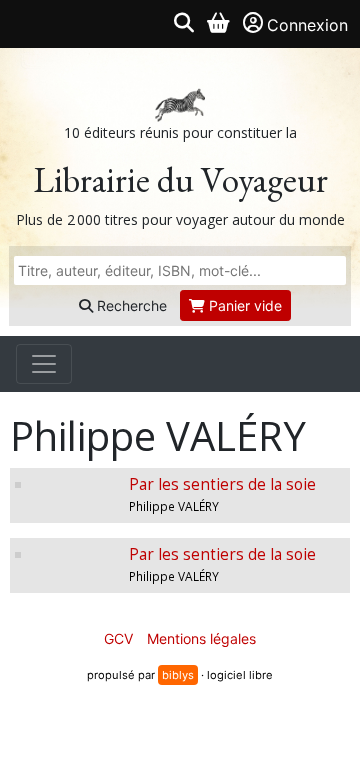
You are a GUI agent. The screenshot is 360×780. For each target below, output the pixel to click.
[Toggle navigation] (44, 364)
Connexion (307, 25)
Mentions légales (201, 638)
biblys (178, 675)
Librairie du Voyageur (180, 179)
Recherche (130, 305)
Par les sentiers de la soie (222, 484)
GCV (118, 638)
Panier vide (243, 305)
